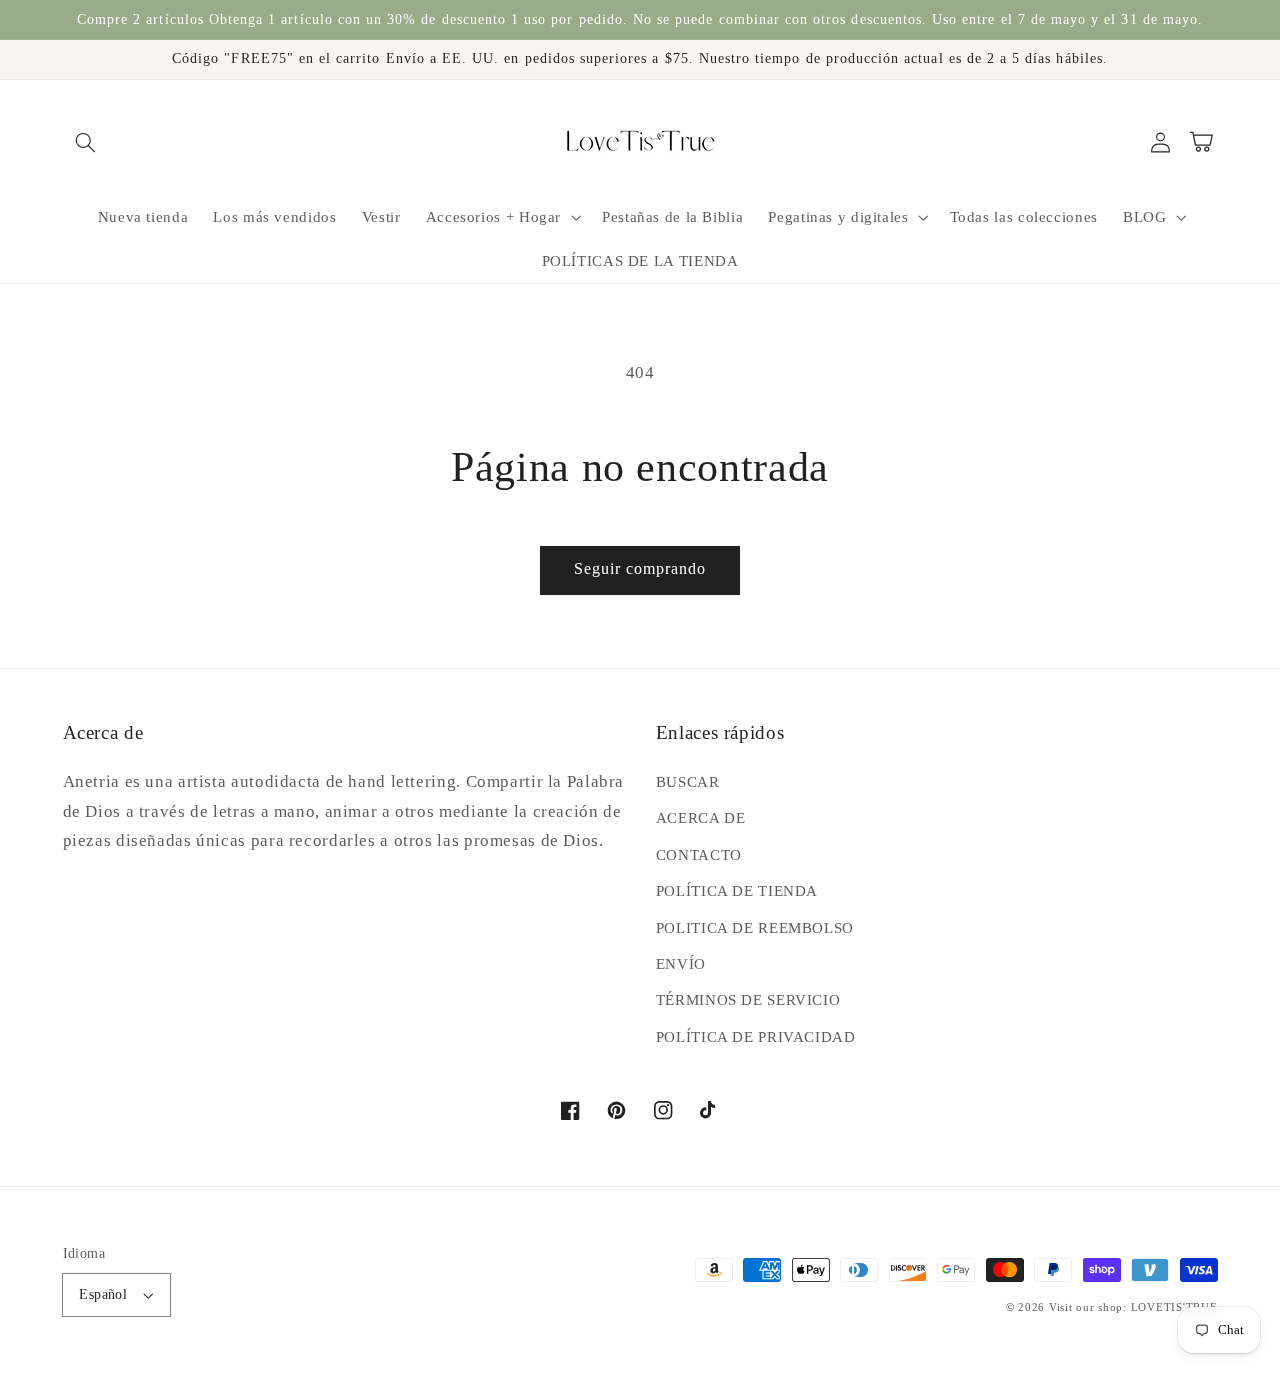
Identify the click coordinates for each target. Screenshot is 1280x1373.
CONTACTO (699, 855)
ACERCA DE (701, 818)
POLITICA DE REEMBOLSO (755, 928)
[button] (86, 142)
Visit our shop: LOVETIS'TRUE (1133, 1307)
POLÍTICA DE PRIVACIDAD (756, 1037)
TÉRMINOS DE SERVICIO (748, 1000)
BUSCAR (688, 782)
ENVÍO (681, 964)
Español (103, 1294)
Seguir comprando (640, 568)
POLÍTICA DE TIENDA (737, 891)
